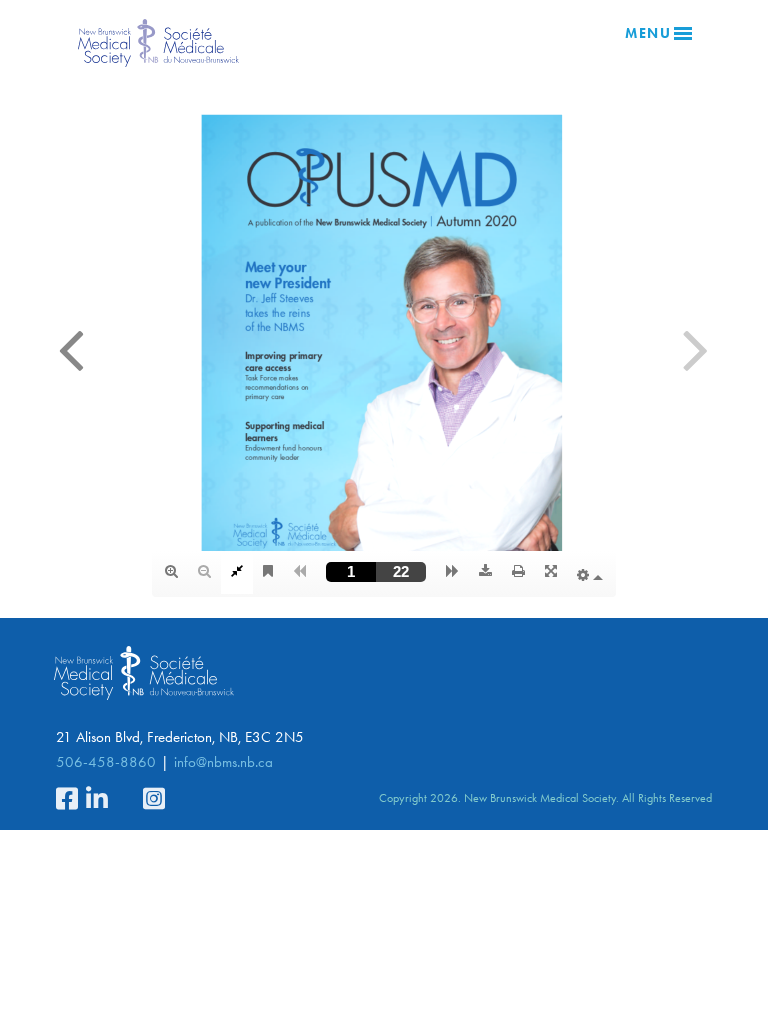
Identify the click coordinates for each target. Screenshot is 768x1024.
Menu (648, 33)
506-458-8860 (106, 762)
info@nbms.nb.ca (223, 762)
